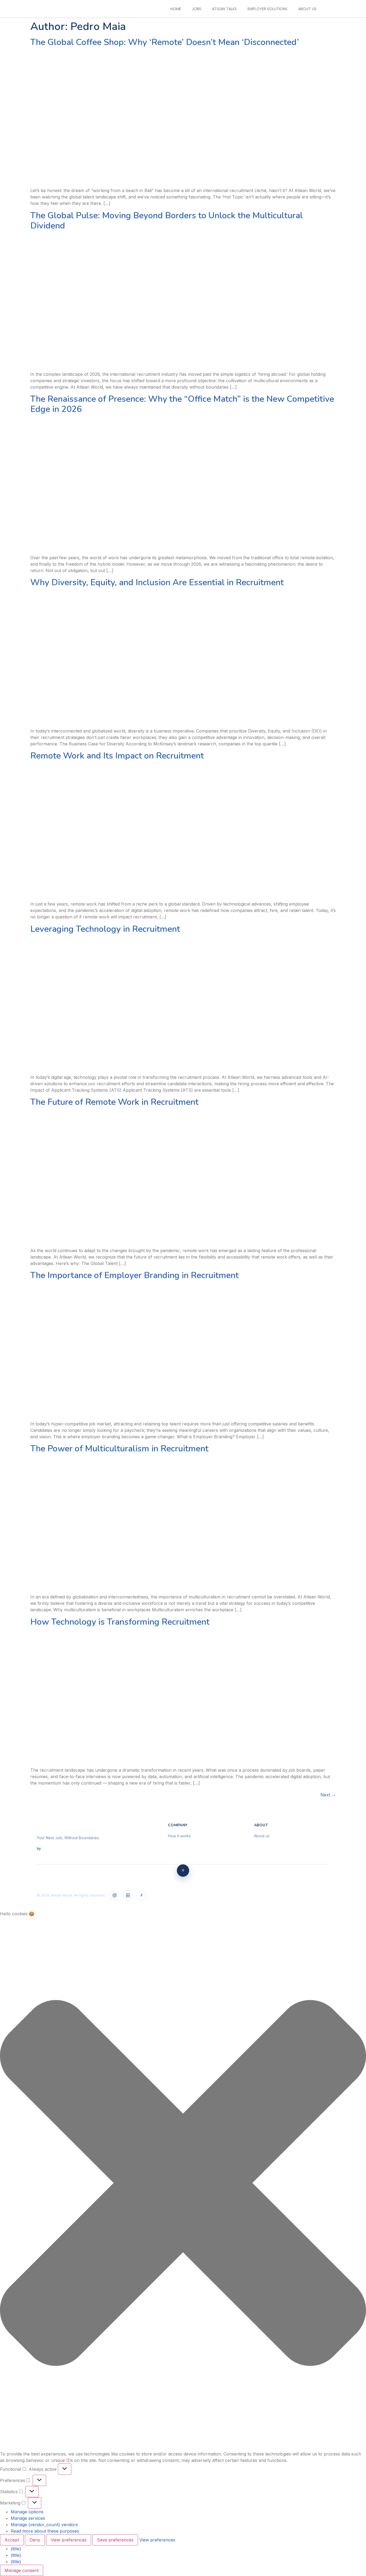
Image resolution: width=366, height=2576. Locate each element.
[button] (183, 2184)
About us (307, 9)
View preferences (69, 2540)
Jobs (197, 9)
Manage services (28, 2518)
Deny (35, 2540)
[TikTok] (141, 1895)
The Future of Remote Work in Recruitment (114, 1102)
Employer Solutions (268, 9)
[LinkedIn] (128, 1895)
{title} (16, 2549)
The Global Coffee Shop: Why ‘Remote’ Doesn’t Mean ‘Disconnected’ (165, 42)
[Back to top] (183, 1871)
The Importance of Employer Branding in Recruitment (135, 1275)
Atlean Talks (224, 9)
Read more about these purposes (45, 2531)
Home (176, 9)
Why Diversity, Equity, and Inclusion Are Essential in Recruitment (157, 582)
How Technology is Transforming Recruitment (120, 1622)
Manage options (27, 2512)
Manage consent (22, 2570)
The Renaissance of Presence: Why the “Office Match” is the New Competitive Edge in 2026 (182, 404)
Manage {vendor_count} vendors (44, 2525)
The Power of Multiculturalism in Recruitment (119, 1449)
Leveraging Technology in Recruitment (105, 929)
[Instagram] (114, 1895)
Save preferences (115, 2540)
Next (328, 1795)
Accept (12, 2540)
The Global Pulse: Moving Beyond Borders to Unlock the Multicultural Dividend (167, 221)
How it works (179, 1836)
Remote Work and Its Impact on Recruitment (117, 756)
